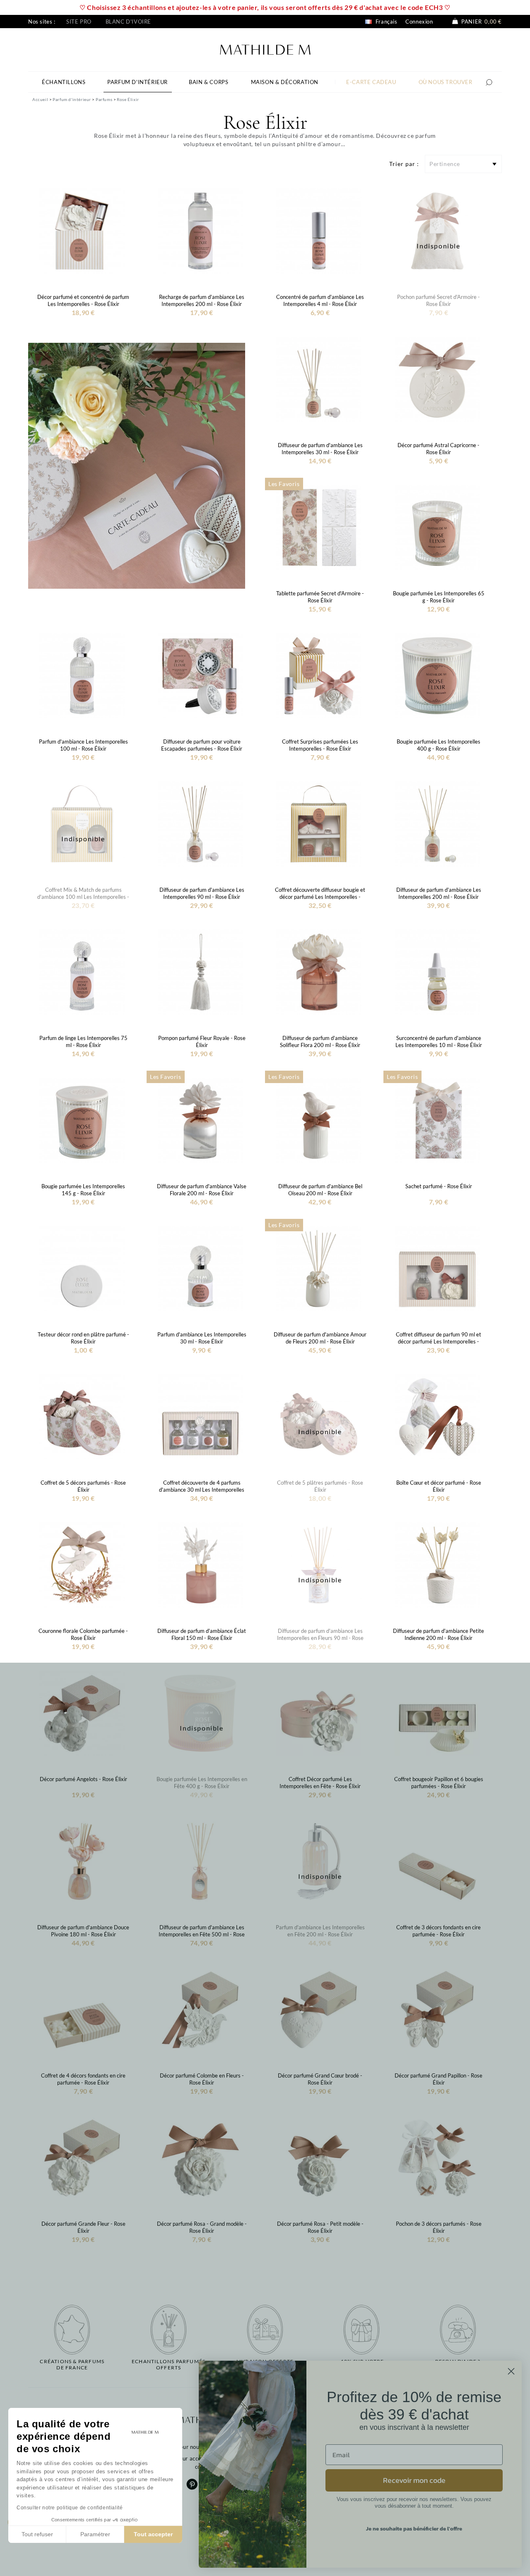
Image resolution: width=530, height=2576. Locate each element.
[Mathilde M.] (265, 49)
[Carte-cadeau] (137, 465)
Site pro (79, 22)
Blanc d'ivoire (128, 22)
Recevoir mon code (414, 2480)
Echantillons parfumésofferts (169, 2364)
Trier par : (404, 164)
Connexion (419, 22)
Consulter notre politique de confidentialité (70, 2508)
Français (385, 22)
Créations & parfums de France (72, 2364)
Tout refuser (37, 2534)
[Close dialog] (511, 2371)
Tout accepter (153, 2534)
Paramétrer (95, 2534)
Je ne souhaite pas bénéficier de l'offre (414, 2529)
